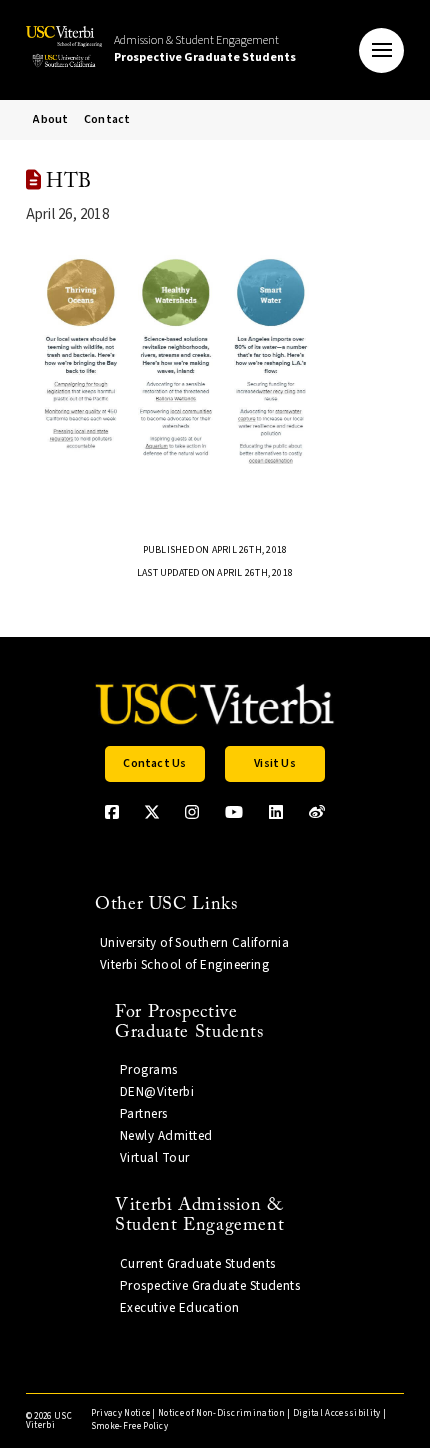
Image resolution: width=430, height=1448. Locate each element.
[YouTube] (234, 812)
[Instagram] (192, 812)
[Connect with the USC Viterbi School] (317, 812)
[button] (381, 50)
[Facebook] (112, 812)
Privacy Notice (120, 1413)
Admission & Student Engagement (205, 49)
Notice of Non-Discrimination (221, 1413)
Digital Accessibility (337, 1413)
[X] (152, 812)
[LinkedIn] (276, 812)
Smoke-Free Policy (129, 1426)
